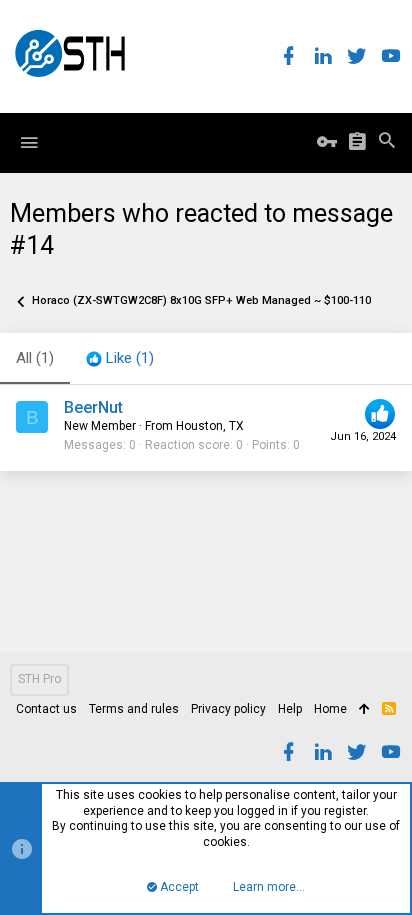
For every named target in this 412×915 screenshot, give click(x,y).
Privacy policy (228, 709)
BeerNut (93, 407)
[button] (29, 143)
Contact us (46, 709)
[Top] (364, 710)
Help (290, 709)
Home (330, 709)
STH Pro (39, 679)
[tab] (120, 359)
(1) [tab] (35, 358)
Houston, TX (210, 426)
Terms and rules (134, 709)
